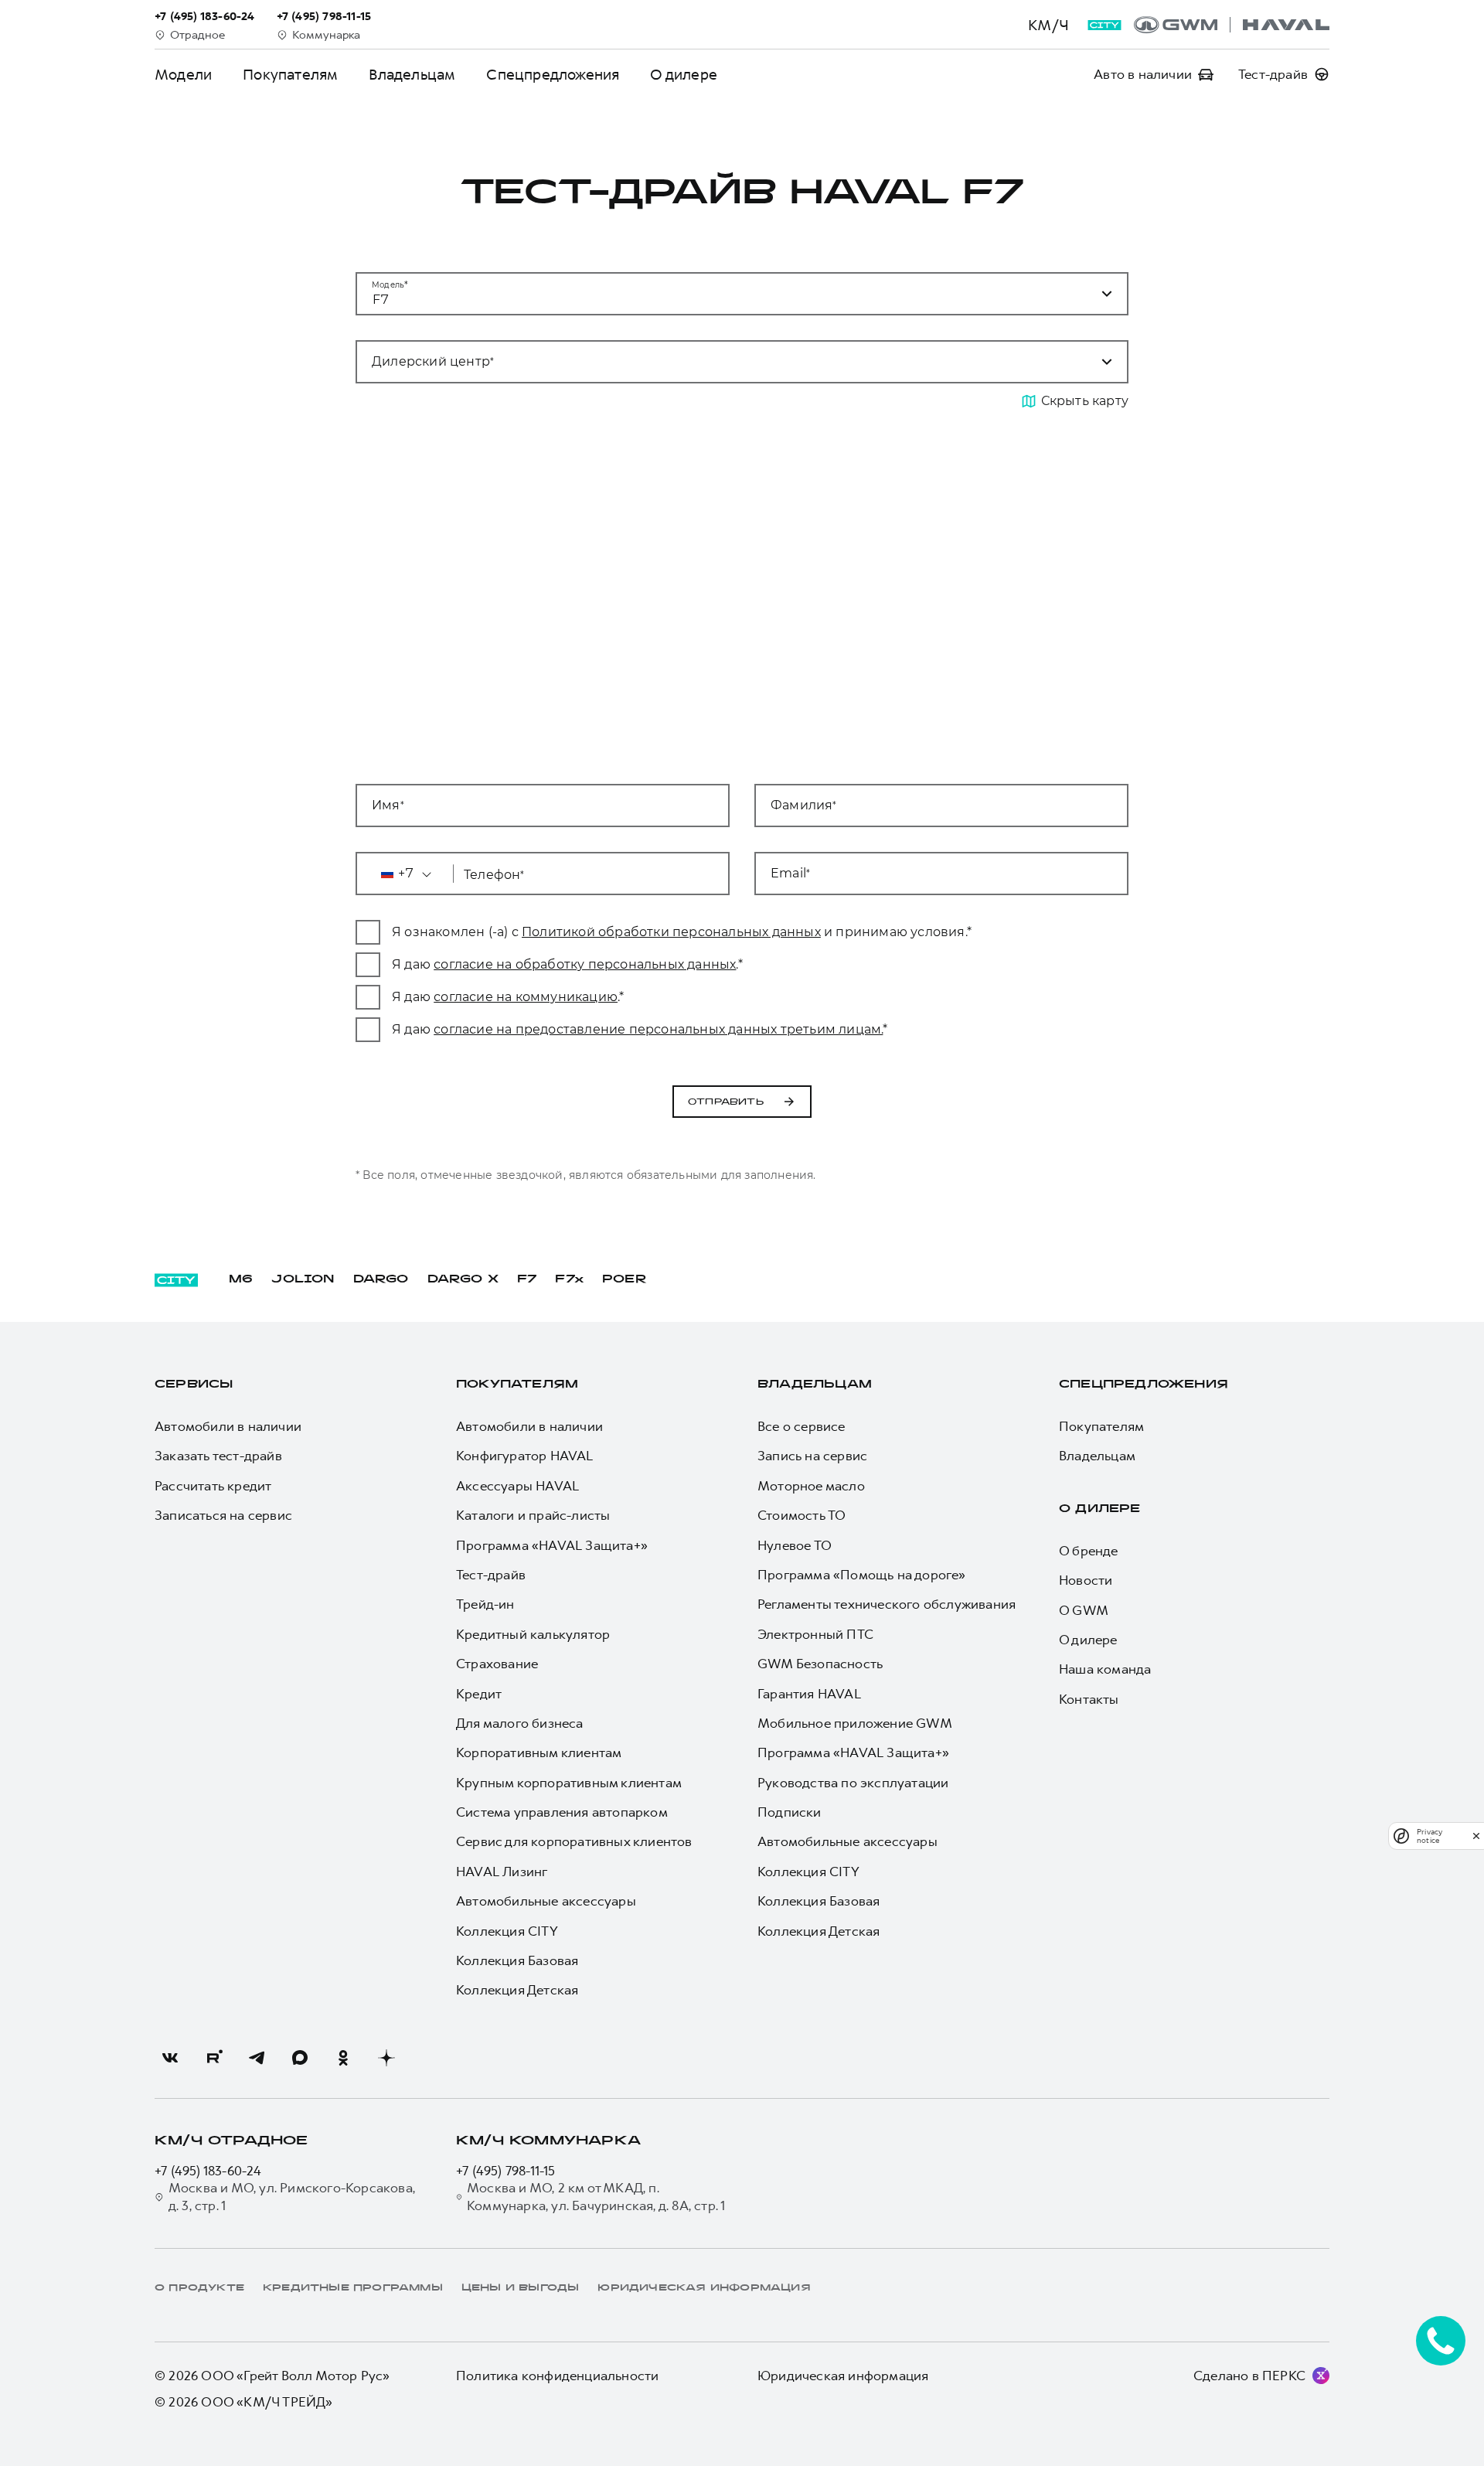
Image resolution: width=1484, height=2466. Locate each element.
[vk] (170, 2058)
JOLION (303, 1280)
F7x (569, 1280)
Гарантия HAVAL (809, 1694)
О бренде (1089, 1551)
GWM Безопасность (820, 1664)
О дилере (684, 75)
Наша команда (1105, 1669)
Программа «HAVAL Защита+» (552, 1545)
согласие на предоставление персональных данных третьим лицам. (658, 1029)
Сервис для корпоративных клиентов (574, 1841)
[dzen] (386, 2058)
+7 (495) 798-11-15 (506, 2171)
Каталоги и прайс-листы (533, 1515)
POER (625, 1280)
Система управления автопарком (562, 1812)
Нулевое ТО (795, 1545)
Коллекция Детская (517, 1990)
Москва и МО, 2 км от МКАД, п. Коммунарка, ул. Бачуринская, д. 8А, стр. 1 (596, 2196)
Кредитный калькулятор (533, 1634)
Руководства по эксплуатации (853, 1783)
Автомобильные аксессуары (546, 1901)
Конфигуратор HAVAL (525, 1456)
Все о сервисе (802, 1426)
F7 (527, 1280)
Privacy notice (1430, 1836)
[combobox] (723, 362)
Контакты (1089, 1699)
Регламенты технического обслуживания (887, 1604)
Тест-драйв (491, 1575)
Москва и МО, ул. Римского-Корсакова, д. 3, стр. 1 (292, 2196)
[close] (1476, 1836)
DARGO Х (463, 1280)
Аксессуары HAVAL (517, 1486)
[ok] (343, 2058)
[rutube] (213, 2058)
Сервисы (194, 1385)
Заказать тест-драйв (218, 1456)
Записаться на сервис (223, 1515)
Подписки (790, 1812)
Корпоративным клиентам (539, 1752)
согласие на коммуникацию (526, 997)
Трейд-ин (485, 1604)
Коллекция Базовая (517, 1960)
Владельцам (412, 75)
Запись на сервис (812, 1456)
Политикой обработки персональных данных (671, 932)
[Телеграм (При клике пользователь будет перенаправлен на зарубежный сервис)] (257, 2058)
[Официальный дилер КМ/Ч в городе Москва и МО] (1232, 25)
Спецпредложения (553, 75)
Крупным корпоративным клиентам (569, 1783)
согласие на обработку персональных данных (585, 964)
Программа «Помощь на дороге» (862, 1575)
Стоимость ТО (802, 1515)
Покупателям (290, 75)
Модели (183, 75)
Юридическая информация (843, 2376)
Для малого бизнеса (520, 1723)
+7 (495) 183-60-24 (208, 2171)
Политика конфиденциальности (557, 2376)
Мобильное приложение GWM (855, 1723)
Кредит (479, 1694)
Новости (1086, 1580)
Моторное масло (811, 1486)
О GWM (1084, 1610)
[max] (300, 2058)
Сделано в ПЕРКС (1249, 2376)
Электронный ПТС (815, 1634)
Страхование (497, 1664)
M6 (241, 1280)
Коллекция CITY (507, 1931)
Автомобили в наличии (228, 1426)
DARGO (381, 1280)
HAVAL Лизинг (502, 1872)
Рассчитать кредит (213, 1486)
